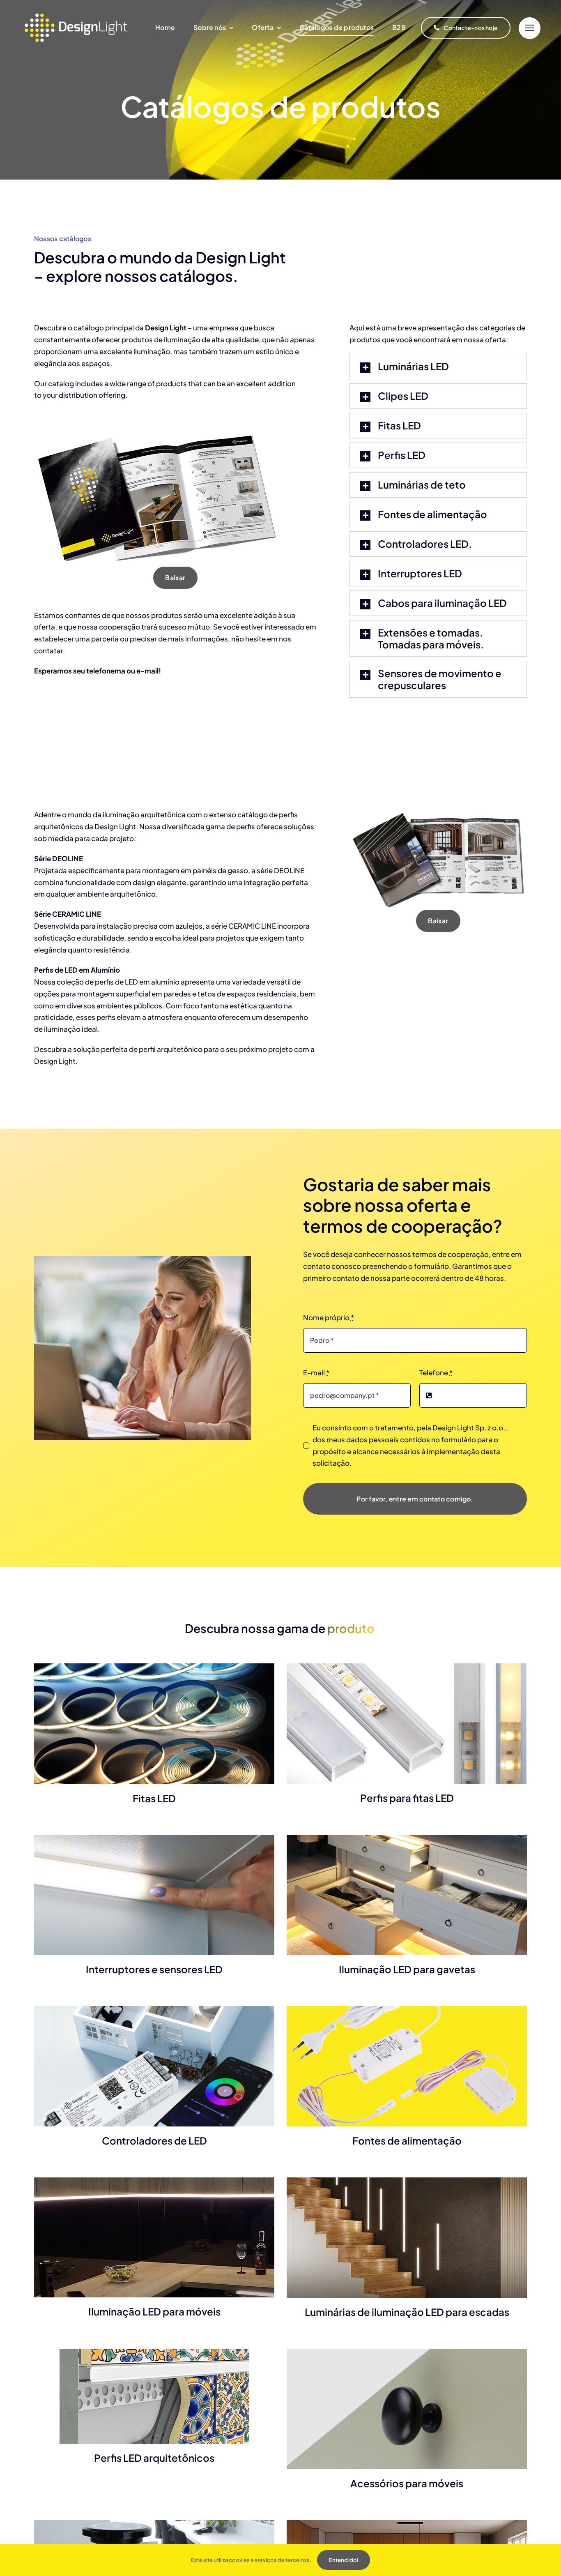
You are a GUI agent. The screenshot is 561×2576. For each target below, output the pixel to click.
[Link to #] (530, 28)
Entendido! (344, 2560)
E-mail (316, 1372)
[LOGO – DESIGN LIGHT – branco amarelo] (76, 17)
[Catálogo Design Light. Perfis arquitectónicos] (438, 812)
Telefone (436, 1372)
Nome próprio (329, 1317)
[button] (438, 367)
